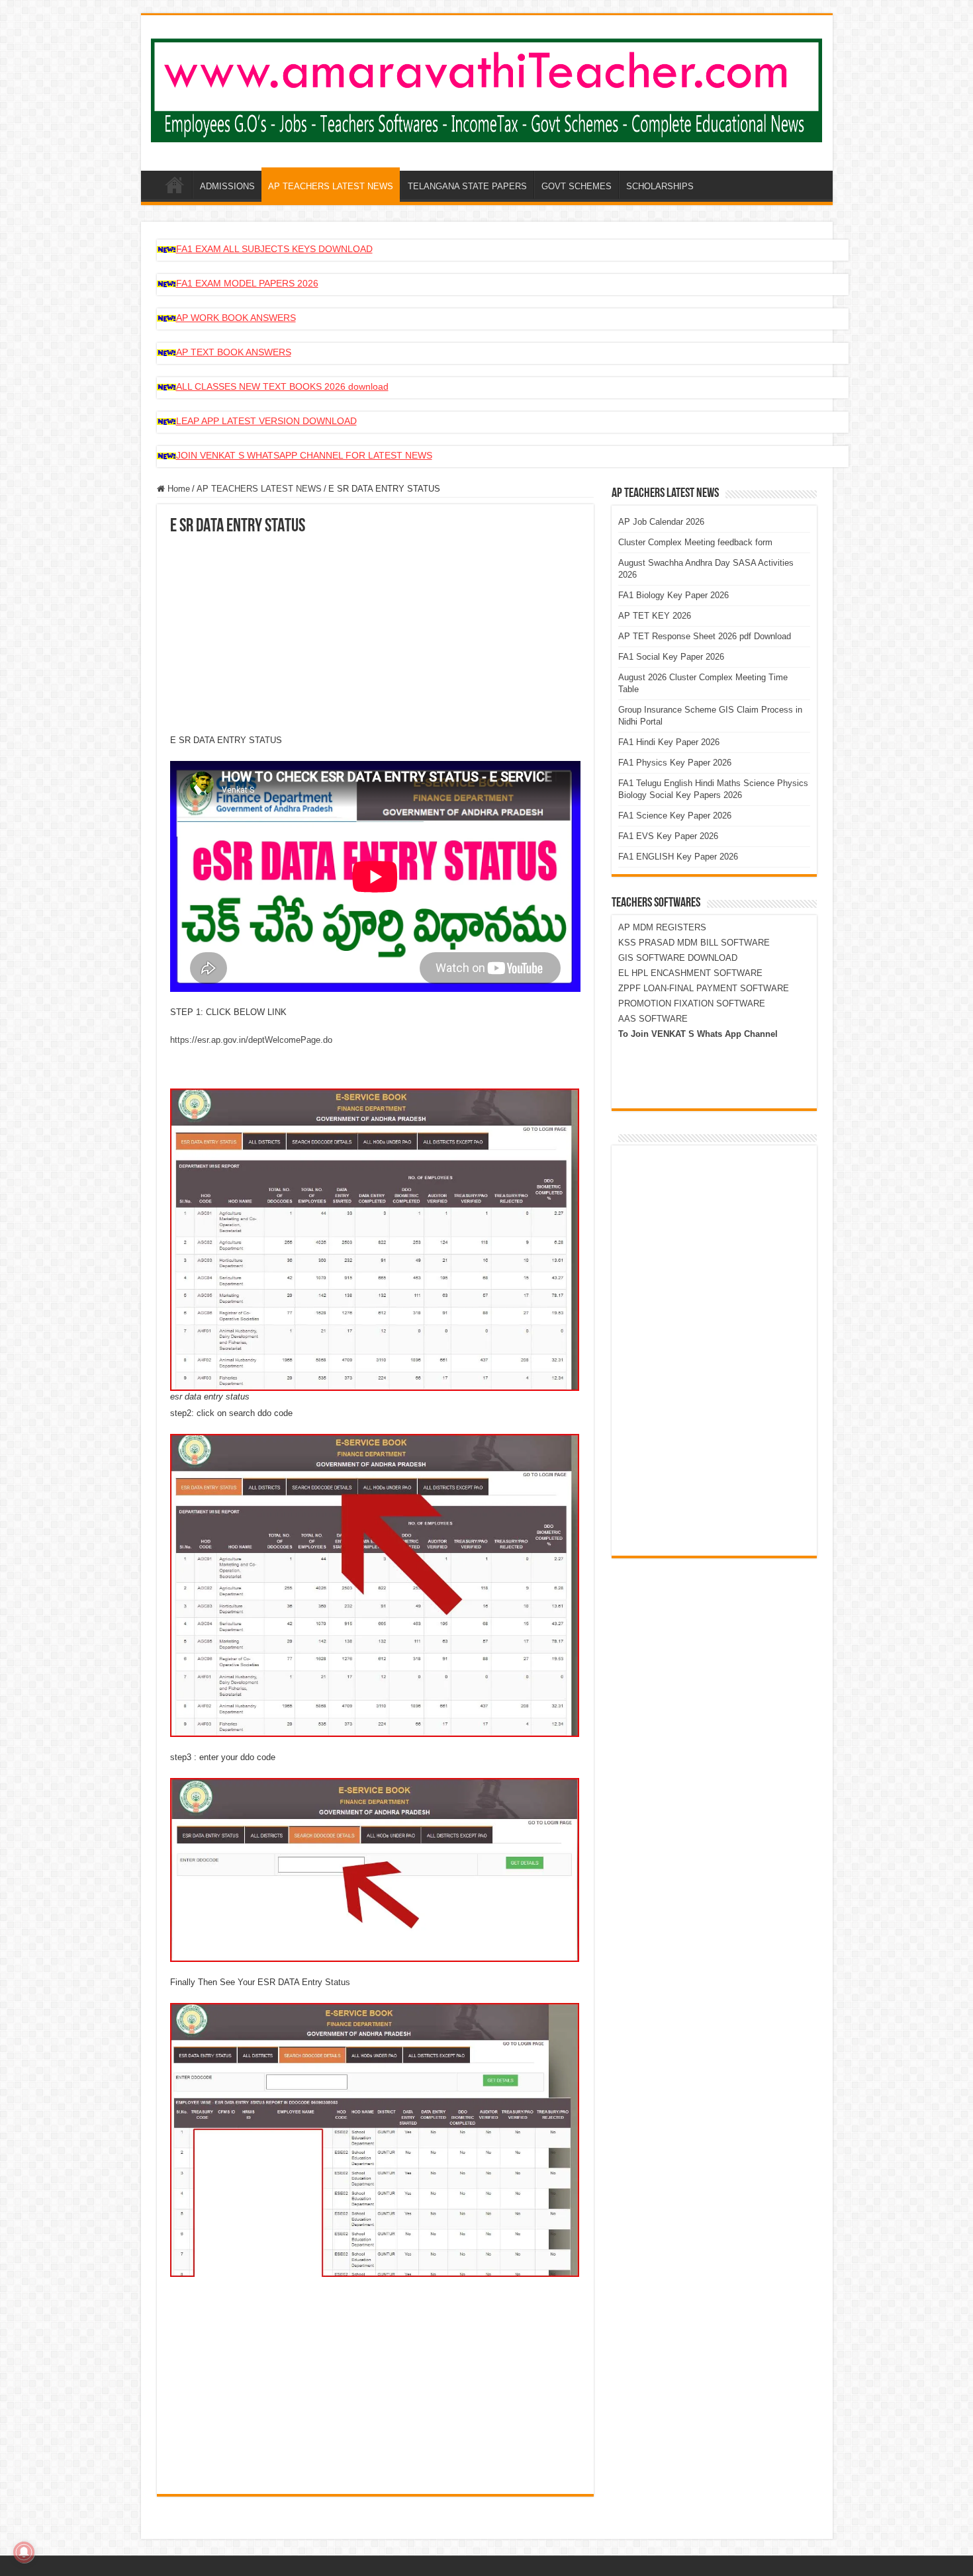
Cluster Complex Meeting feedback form (695, 542)
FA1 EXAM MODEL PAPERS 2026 (247, 283)
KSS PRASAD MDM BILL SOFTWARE (694, 943)
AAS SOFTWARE (653, 1019)
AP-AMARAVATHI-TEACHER (175, 185)
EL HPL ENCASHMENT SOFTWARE (690, 973)
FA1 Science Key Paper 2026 (675, 816)
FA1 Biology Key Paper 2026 (673, 595)
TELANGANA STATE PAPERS (467, 186)
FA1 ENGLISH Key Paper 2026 (678, 857)
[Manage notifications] (24, 2552)
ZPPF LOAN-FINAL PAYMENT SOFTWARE (704, 988)
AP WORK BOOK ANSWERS (236, 318)
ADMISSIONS (227, 186)
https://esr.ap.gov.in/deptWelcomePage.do (251, 1040)
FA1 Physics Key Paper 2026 (675, 763)
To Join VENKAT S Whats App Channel (698, 1034)
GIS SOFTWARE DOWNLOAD (678, 958)
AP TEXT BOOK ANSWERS (234, 352)
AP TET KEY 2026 (655, 616)
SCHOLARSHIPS (660, 186)
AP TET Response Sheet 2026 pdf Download (705, 636)
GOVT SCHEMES (577, 186)
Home (177, 489)
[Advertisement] (375, 635)
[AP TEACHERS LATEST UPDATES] (487, 88)
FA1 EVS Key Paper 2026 (668, 836)
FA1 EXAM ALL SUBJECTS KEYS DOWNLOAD (274, 249)
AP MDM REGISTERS (662, 927)
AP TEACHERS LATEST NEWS (331, 186)
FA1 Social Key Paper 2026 (671, 657)
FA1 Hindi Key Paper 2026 (669, 742)
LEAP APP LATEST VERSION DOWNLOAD (266, 421)
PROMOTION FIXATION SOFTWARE (692, 1003)
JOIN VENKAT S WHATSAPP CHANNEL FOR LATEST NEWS (304, 455)
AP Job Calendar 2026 (661, 522)
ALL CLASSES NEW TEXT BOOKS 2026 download (282, 386)
